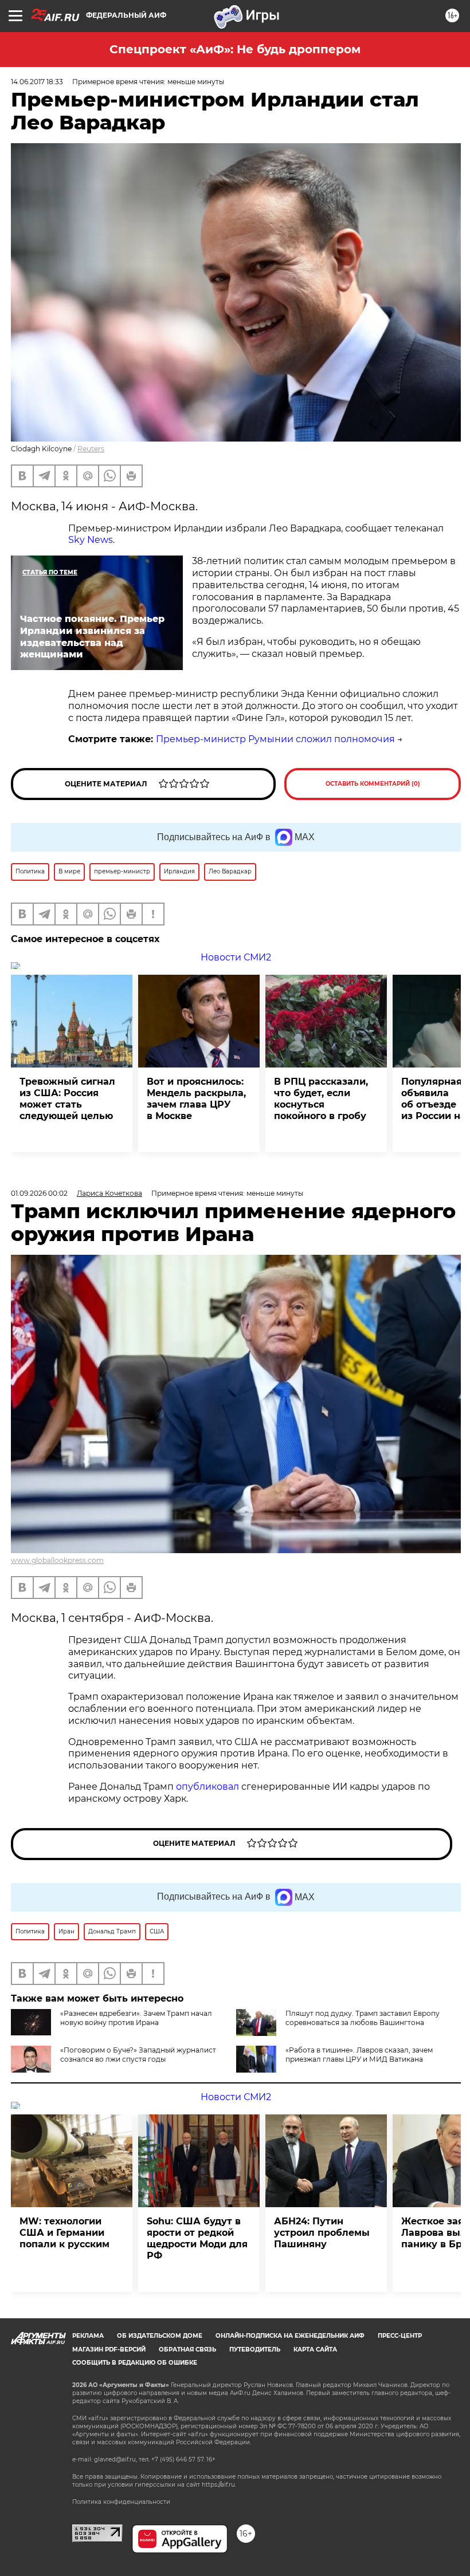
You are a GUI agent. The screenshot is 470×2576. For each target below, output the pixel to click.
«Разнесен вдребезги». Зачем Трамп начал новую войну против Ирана (136, 2018)
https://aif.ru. (219, 2485)
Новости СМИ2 (236, 957)
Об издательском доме (160, 2336)
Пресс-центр (400, 2336)
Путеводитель (255, 2349)
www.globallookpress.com (57, 1560)
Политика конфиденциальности (121, 2502)
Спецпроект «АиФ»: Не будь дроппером (235, 49)
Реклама (88, 2336)
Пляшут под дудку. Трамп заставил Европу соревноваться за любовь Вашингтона (363, 2018)
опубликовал (207, 1787)
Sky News (91, 540)
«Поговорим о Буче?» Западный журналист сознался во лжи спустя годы (138, 2055)
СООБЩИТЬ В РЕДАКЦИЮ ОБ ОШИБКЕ (135, 2363)
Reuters (91, 449)
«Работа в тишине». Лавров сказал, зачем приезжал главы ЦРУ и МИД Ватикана (359, 2055)
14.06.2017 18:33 (37, 82)
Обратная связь (187, 2349)
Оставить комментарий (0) (373, 784)
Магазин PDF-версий (109, 2349)
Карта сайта (315, 2349)
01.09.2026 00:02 (39, 1193)
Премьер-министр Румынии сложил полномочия (275, 739)
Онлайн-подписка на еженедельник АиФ (290, 2336)
